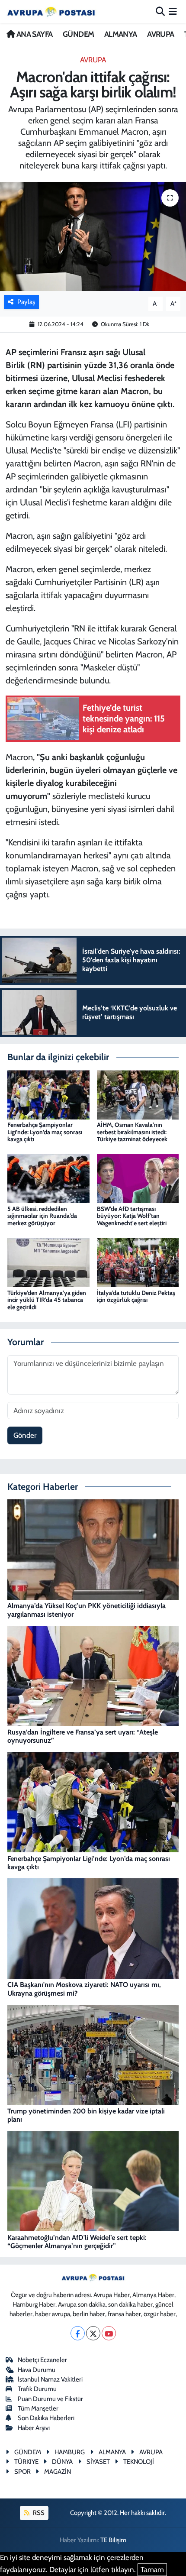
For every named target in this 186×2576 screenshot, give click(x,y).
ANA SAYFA (34, 34)
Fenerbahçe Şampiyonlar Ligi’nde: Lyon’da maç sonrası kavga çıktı (45, 1132)
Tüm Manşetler (38, 2408)
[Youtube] (109, 2333)
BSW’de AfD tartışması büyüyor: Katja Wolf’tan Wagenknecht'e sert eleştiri (132, 1216)
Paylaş (26, 302)
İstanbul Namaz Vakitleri (50, 2379)
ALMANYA (121, 34)
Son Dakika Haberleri (46, 2418)
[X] (93, 2333)
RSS (38, 2513)
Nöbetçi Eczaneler (42, 2360)
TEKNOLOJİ (139, 2462)
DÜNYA (62, 2462)
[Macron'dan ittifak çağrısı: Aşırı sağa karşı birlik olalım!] (93, 236)
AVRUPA (160, 34)
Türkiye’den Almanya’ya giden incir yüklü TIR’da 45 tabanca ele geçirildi (47, 1300)
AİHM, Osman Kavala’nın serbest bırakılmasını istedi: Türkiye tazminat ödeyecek (132, 1132)
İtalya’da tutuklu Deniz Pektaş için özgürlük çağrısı (136, 1296)
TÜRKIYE (26, 2462)
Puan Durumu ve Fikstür (50, 2399)
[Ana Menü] (173, 11)
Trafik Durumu (37, 2389)
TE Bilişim (113, 2540)
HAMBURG (70, 2452)
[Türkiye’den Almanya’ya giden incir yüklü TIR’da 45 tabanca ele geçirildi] (48, 1262)
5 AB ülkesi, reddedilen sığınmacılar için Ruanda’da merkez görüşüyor (42, 1216)
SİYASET (98, 2462)
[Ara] (160, 11)
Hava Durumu (37, 2370)
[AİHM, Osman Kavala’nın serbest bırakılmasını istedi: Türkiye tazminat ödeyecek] (138, 1094)
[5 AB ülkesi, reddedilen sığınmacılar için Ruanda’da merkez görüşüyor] (48, 1178)
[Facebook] (78, 2333)
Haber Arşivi (34, 2428)
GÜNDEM (78, 34)
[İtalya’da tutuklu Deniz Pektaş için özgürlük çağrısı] (138, 1262)
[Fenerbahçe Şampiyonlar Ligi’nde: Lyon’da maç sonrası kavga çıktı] (48, 1094)
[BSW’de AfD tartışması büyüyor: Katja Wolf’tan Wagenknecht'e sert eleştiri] (138, 1178)
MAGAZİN (58, 2472)
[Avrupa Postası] (51, 11)
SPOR (22, 2472)
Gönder (25, 1435)
